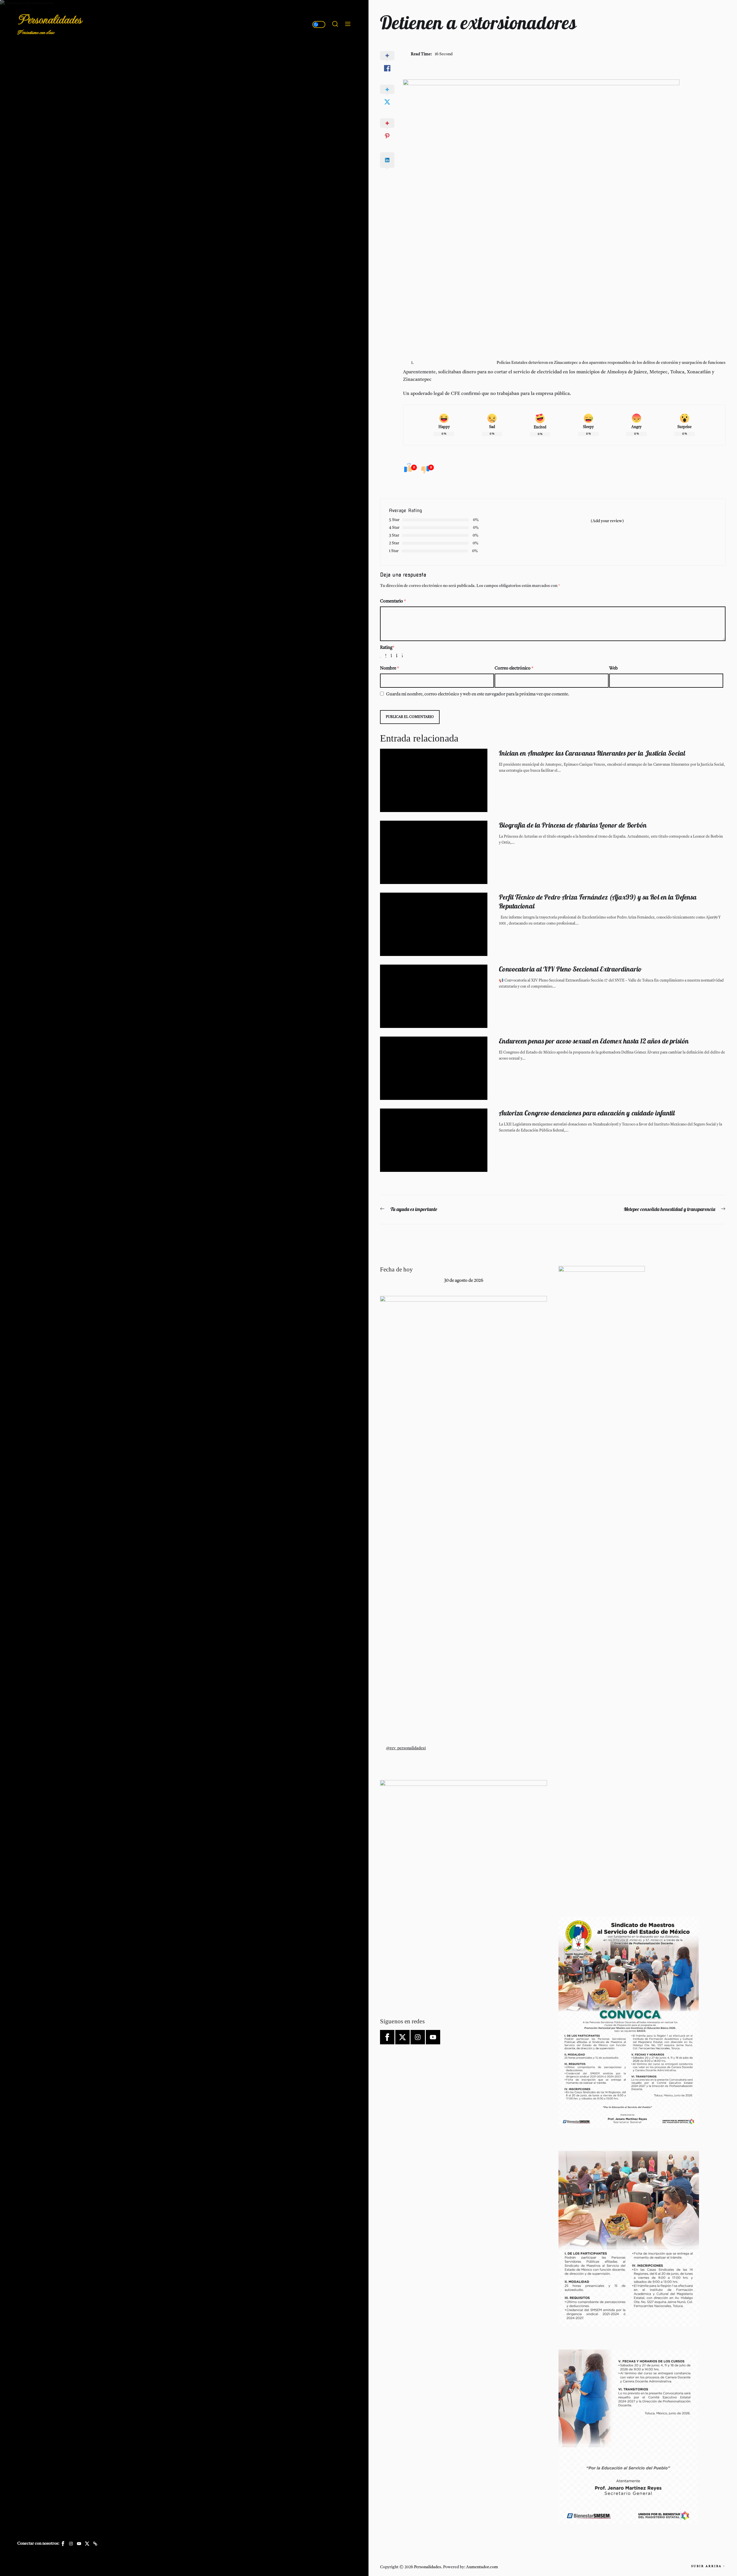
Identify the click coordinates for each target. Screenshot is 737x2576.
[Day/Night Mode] (319, 24)
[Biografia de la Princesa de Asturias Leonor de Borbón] (434, 852)
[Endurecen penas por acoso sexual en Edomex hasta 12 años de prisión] (434, 1068)
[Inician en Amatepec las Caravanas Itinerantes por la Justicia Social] (434, 780)
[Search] (335, 24)
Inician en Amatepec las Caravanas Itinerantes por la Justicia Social (592, 753)
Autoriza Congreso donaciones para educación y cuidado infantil (587, 1113)
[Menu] (348, 24)
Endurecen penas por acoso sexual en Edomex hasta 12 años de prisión (594, 1041)
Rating (387, 648)
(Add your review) (607, 521)
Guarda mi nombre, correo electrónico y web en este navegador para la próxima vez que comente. (478, 694)
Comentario (393, 601)
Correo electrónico (514, 669)
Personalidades (49, 20)
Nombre (390, 669)
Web (613, 669)
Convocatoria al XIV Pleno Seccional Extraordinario (570, 969)
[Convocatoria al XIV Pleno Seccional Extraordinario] (434, 996)
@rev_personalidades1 (406, 1748)
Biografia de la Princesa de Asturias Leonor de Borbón (573, 825)
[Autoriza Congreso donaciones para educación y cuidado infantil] (434, 1140)
